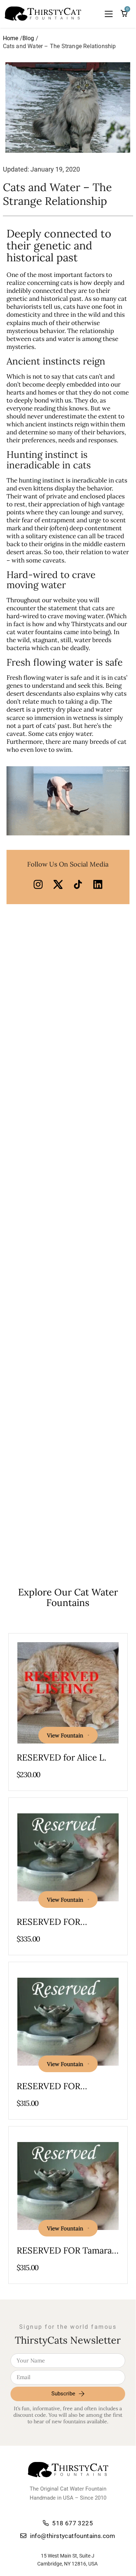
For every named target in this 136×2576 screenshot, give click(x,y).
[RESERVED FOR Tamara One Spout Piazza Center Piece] (68, 2186)
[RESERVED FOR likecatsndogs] (68, 1857)
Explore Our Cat (68, 1597)
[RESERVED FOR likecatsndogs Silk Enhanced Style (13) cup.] (68, 2021)
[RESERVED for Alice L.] (68, 1693)
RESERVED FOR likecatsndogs (48, 1927)
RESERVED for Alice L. (61, 1757)
